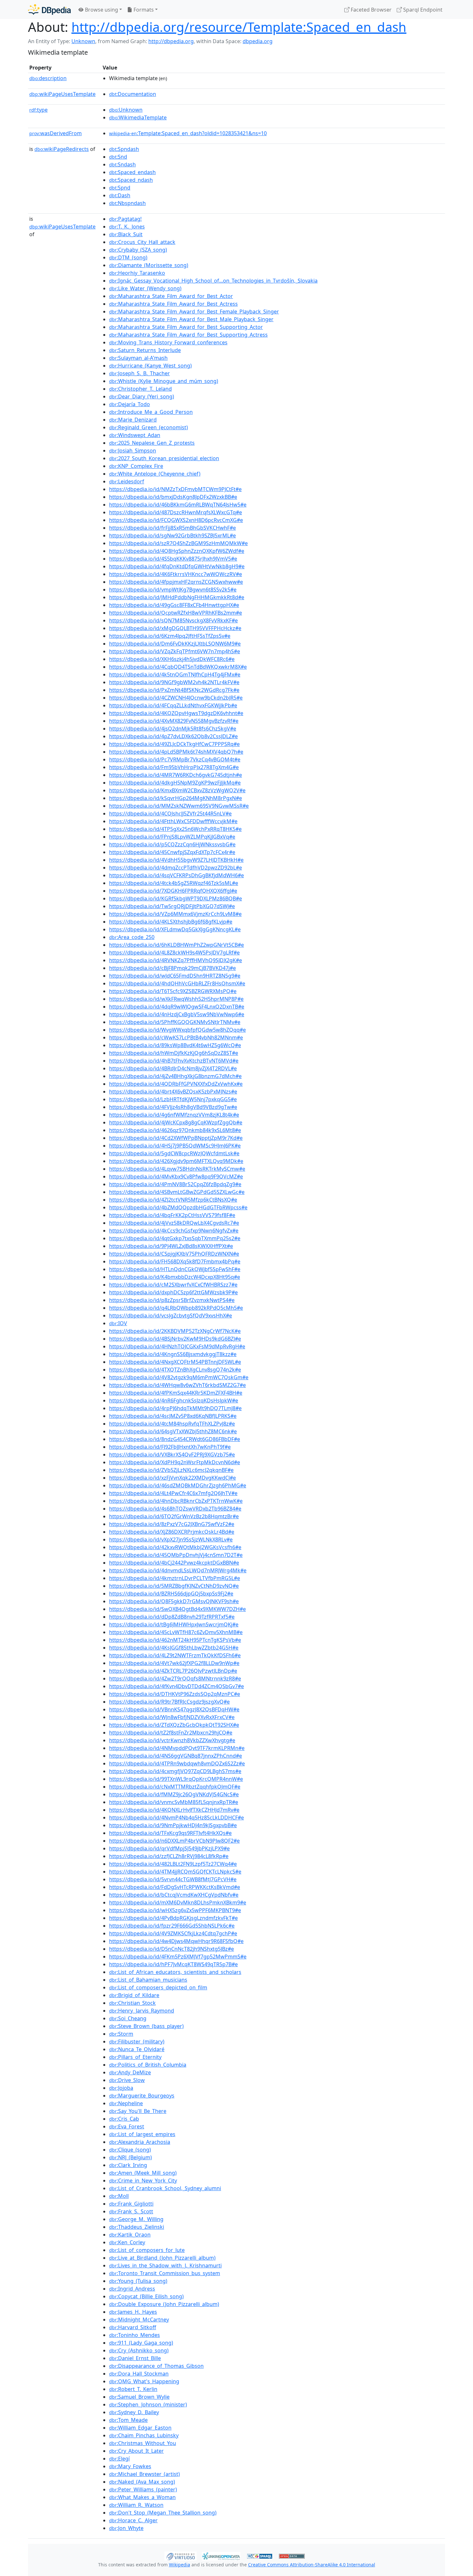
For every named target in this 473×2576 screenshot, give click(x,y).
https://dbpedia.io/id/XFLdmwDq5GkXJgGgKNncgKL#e (175, 929)
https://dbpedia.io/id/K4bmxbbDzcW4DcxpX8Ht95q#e (175, 1277)
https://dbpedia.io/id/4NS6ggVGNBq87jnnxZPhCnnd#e (176, 1756)
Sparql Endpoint (422, 10)
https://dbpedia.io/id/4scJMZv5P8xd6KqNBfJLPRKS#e (173, 1416)
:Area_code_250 (132, 937)
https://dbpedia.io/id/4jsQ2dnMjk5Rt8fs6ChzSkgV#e (173, 729)
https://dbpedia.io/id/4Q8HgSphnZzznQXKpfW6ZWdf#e (177, 551)
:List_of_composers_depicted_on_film (158, 1987)
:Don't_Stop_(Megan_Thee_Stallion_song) (163, 2513)
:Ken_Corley (127, 2242)
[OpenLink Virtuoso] (181, 2555)
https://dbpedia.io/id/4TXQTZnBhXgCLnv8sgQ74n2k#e (175, 1370)
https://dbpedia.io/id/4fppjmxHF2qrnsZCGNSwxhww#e (176, 582)
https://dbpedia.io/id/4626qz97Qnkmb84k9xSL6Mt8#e (175, 1130)
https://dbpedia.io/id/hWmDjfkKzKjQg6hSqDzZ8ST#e (174, 1053)
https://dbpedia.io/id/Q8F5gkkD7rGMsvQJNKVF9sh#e (174, 1601)
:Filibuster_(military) (137, 2041)
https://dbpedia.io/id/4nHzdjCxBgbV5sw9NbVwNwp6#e (177, 1014)
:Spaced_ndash (131, 180)
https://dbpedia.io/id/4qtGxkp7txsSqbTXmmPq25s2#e (175, 1238)
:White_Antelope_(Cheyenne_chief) (155, 474)
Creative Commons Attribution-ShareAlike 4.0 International (312, 2565)
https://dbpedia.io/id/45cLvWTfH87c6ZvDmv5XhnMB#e (176, 1632)
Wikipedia (180, 2565)
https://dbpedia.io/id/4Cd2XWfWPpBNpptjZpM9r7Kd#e (176, 1138)
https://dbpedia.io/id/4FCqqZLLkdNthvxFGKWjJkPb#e (173, 705)
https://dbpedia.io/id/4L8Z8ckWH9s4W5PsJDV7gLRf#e (174, 953)
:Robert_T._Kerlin (133, 2389)
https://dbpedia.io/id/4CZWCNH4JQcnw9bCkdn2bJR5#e (176, 698)
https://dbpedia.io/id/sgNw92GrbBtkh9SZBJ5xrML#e (172, 535)
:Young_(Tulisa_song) (138, 2281)
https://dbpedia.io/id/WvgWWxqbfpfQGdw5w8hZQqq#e (177, 1030)
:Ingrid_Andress (132, 2289)
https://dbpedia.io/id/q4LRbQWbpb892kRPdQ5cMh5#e (176, 1308)
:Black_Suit (126, 234)
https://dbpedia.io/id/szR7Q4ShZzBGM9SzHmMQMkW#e (178, 543)
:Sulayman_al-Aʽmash (138, 358)
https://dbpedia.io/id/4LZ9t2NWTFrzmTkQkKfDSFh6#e (175, 1655)
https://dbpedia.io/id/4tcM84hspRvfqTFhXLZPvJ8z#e (172, 1424)
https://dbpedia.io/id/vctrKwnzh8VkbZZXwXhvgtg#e (172, 1740)
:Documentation (133, 94)
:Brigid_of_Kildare (134, 1995)
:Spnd (120, 188)
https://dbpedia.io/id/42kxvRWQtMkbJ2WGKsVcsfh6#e (175, 1547)
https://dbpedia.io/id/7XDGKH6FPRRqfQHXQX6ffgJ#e (173, 891)
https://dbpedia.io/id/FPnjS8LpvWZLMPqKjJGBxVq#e (172, 837)
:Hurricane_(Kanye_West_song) (150, 366)
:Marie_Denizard (133, 420)
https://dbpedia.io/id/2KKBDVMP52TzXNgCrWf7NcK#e (175, 1331)
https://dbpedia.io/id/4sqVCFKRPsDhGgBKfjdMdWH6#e (176, 875)
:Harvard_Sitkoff (133, 2327)
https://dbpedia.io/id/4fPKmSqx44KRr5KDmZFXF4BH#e (176, 1393)
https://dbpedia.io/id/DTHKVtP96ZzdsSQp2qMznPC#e (175, 1694)
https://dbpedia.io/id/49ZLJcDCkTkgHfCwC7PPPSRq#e (174, 744)
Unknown (83, 41)
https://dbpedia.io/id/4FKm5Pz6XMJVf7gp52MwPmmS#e (178, 1957)
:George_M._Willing (136, 2219)
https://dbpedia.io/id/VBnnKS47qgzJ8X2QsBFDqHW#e (174, 1709)
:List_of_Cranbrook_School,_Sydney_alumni (165, 2188)
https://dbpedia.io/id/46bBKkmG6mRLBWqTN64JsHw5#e (178, 505)
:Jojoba (121, 2088)
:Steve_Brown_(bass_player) (146, 2026)
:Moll (119, 2196)
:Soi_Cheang (128, 2018)
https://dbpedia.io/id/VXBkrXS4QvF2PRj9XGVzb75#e (172, 1455)
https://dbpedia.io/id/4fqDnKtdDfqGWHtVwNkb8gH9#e (177, 566)
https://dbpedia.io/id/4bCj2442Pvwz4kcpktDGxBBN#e (174, 1563)
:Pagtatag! (125, 219)
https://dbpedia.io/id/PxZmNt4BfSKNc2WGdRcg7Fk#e (174, 690)
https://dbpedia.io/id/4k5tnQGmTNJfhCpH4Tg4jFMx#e (175, 674)
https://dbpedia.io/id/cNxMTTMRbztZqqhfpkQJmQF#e (175, 1787)
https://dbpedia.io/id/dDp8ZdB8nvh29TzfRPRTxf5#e (172, 1617)
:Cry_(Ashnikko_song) (139, 2350)
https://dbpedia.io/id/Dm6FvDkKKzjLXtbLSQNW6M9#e (175, 644)
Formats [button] (143, 10)
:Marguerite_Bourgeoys (142, 2096)
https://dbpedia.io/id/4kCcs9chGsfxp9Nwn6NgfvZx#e (174, 1231)
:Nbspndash (127, 203)
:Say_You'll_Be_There (138, 2111)
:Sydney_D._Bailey (134, 2412)
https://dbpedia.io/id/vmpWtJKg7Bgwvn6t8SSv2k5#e (173, 590)
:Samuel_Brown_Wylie (139, 2397)
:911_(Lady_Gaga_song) (141, 2343)
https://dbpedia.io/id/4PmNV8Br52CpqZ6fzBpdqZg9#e (175, 1184)
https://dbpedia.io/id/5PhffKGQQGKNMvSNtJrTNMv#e (175, 1022)
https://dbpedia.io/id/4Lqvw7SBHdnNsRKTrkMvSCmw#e (177, 1169)
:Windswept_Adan (135, 435)
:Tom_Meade (128, 2420)
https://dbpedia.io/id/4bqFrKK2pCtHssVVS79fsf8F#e (172, 1215)
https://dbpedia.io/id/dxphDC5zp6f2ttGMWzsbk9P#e (173, 1292)
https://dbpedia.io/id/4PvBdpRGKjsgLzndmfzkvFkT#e (173, 1918)
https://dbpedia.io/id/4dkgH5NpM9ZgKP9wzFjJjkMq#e (175, 783)
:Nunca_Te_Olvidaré (137, 2049)
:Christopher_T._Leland (140, 389)
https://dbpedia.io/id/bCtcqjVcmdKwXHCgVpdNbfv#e (174, 1895)
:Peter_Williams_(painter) (143, 2489)
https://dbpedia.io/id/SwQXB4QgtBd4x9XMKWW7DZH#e (177, 1609)
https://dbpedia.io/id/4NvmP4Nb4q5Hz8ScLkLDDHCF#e (176, 1818)
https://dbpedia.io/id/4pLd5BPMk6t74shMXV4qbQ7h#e (176, 752)
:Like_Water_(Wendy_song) (145, 288)
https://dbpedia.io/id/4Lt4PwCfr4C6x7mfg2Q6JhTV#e (173, 1493)
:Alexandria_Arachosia (140, 2142)
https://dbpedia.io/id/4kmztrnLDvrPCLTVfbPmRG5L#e (175, 1578)
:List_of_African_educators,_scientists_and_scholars (175, 1972)
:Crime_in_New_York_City (143, 2181)
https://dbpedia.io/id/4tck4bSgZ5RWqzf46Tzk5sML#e (174, 883)
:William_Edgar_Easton (140, 2428)
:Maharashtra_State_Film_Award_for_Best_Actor (171, 296)
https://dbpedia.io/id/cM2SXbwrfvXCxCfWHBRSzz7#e (173, 1285)
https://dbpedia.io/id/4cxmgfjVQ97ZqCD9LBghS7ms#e (175, 1771)
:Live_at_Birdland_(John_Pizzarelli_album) (162, 2258)
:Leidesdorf (127, 481)
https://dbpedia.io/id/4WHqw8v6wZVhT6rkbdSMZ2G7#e (177, 1385)
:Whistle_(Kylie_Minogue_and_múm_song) (164, 381)
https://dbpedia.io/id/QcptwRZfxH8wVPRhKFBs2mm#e (176, 613)
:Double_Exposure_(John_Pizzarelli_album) (164, 2304)
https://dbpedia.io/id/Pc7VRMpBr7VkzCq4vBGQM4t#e (175, 759)
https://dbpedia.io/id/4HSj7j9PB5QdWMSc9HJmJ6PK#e (175, 1146)
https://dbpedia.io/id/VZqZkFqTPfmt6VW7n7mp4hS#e (175, 651)
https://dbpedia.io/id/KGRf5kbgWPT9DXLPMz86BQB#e (176, 898)
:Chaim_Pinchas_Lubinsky (144, 2435)
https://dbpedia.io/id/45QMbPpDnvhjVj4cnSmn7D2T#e (176, 1555)
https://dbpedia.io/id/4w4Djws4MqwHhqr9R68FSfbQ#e (176, 1941)
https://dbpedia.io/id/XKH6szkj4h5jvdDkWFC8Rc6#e (172, 659)
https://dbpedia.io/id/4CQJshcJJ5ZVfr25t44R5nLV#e (170, 814)
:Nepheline (126, 2103)
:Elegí (119, 2459)
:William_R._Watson (136, 2505)
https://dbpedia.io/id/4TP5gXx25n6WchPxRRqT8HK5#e (175, 829)
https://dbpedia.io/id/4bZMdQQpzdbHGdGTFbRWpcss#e (178, 1207)
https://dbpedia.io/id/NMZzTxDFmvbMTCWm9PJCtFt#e (175, 489)
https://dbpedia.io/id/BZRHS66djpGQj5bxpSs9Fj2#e (171, 1594)
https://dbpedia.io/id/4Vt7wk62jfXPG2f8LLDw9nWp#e (174, 1663)
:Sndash (122, 164)
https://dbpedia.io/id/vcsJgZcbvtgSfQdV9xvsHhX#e (171, 1316)
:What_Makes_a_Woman (142, 2497)
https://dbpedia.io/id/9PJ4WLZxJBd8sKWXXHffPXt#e (171, 1246)
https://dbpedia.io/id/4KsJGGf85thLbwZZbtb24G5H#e (174, 1648)
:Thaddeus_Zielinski (137, 2227)
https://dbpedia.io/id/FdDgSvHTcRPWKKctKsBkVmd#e (175, 1887)
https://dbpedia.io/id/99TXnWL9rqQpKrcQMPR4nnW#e (176, 1779)
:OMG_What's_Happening (144, 2381)
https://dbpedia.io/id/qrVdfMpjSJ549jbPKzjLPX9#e (169, 1848)
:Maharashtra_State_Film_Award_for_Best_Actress (173, 304)
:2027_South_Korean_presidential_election (164, 458)
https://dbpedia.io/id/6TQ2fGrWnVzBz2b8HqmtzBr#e (174, 1516)
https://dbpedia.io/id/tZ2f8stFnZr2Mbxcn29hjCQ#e (171, 1733)
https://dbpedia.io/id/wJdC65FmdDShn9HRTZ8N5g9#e (175, 976)
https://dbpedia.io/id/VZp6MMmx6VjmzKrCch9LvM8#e (175, 914)
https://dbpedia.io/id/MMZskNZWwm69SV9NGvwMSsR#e (179, 806)
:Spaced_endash (132, 172)
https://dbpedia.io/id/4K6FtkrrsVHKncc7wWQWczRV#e (176, 574)
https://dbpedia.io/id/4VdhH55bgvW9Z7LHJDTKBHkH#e (176, 860)
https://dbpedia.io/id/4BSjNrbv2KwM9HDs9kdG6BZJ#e (175, 1339)
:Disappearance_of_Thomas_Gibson (156, 2366)
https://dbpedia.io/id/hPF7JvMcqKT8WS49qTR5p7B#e (173, 1964)
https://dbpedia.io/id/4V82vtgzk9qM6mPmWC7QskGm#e (179, 1377)
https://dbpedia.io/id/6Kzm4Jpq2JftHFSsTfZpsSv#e (170, 636)
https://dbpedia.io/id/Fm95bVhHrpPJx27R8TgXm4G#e (174, 767)
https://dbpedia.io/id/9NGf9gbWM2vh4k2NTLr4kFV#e (174, 682)
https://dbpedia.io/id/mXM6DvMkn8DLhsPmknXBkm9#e (178, 1902)
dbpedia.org (258, 41)
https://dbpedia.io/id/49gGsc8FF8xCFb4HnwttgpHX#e (174, 605)
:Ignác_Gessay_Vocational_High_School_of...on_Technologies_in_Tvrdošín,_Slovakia (213, 281)
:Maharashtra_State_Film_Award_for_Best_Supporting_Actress (188, 335)
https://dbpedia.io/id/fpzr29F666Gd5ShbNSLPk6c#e (172, 1926)
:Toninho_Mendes (134, 2335)
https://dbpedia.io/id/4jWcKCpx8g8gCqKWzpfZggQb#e (176, 1122)
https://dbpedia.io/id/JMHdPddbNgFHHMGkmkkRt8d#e (177, 597)
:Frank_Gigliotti (131, 2204)
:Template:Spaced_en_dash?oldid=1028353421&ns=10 (188, 133)
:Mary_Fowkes (130, 2466)
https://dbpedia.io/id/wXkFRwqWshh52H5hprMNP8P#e (176, 999)
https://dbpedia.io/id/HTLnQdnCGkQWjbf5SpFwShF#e (175, 1269)
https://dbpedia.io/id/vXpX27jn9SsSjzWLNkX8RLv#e (171, 1539)
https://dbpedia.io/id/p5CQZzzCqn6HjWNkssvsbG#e (172, 844)
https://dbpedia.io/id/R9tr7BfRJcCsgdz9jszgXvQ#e (169, 1702)
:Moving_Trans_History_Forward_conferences (168, 342)
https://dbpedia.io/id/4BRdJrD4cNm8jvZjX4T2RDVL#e (173, 1068)
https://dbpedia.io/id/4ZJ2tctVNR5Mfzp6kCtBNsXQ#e (173, 1200)
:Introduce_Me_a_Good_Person (151, 412)
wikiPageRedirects (62, 149)
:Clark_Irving (128, 2165)
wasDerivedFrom (56, 133)
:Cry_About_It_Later (136, 2451)
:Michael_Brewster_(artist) (144, 2474)
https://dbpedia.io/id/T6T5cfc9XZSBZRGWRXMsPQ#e (173, 991)
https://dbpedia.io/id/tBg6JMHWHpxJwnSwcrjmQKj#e (174, 1624)
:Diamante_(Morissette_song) (149, 265)
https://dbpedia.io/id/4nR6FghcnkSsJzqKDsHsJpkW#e (174, 1400)
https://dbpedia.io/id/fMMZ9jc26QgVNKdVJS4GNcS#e (174, 1794)
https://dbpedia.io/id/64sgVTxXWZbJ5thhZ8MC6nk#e (173, 1431)
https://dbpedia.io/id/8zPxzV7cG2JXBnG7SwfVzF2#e (172, 1524)
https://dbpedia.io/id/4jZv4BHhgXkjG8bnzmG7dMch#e (175, 1076)
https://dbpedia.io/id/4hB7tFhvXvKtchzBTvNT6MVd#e (174, 1061)
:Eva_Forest (127, 2126)
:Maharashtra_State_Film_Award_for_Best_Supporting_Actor (186, 327)
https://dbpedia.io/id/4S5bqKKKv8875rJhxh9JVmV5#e (173, 559)
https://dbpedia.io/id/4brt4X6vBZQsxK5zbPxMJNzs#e (173, 1092)
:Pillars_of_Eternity (135, 2057)
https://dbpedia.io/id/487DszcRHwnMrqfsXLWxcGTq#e (176, 512)
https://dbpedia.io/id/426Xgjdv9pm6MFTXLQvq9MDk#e (176, 1161)
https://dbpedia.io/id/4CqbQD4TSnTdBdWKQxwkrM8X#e (178, 667)
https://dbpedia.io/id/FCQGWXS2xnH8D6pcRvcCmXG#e (176, 520)
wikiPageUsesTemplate (62, 94)
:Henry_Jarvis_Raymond (142, 2011)
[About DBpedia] (49, 9)
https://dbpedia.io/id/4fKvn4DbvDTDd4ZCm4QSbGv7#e (176, 1686)
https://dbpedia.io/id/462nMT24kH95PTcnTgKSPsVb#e (175, 1640)
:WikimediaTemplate (138, 117)
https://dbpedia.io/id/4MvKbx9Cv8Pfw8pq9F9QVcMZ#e (176, 1176)
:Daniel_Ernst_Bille (135, 2358)
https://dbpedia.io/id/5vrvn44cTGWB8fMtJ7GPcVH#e (173, 1879)
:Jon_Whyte (126, 2528)
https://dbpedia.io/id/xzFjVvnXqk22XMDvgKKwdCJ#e (172, 1478)
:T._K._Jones (127, 227)
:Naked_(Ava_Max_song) (142, 2482)
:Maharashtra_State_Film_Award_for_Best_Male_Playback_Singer (191, 319)
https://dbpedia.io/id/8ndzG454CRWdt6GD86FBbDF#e (175, 1439)
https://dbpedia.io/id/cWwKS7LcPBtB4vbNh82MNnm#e (176, 1037)
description (48, 78)
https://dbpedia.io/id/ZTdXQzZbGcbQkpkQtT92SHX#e (174, 1725)
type (38, 110)
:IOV (118, 1323)
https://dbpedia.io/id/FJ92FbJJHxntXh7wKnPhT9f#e (170, 1447)
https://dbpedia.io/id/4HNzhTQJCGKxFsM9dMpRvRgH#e (177, 1346)
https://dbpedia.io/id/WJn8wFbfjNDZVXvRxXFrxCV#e (172, 1717)
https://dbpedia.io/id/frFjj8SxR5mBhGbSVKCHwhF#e (172, 528)
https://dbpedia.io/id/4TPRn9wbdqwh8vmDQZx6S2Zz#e (177, 1763)
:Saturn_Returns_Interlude (145, 350)
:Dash (120, 195)
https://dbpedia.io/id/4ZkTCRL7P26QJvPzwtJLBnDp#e (173, 1671)
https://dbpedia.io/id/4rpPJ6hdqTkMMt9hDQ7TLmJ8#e (175, 1408)
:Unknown (126, 110)
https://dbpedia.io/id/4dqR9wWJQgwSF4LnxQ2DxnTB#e (177, 1007)
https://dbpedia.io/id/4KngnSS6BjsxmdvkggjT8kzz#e (173, 1354)
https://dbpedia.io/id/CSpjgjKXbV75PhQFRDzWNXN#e (174, 1254)
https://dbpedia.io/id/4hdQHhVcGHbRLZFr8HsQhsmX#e (177, 983)
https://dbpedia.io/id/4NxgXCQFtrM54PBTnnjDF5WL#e (175, 1362)
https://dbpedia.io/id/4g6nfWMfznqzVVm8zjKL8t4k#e (174, 1115)
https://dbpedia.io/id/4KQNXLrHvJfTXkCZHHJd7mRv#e (174, 1810)
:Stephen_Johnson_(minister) (148, 2404)
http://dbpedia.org (171, 41)
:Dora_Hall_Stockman (139, 2374)
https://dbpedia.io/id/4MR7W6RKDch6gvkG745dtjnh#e (176, 775)
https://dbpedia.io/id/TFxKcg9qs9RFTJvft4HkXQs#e (170, 1833)
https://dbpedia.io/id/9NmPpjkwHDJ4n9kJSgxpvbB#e (173, 1825)
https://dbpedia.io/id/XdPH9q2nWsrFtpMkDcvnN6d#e (175, 1462)
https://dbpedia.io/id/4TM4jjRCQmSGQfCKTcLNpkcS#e (175, 1872)
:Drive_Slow (127, 2080)
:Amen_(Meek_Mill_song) (143, 2173)
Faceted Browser (371, 10)
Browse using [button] (101, 10)
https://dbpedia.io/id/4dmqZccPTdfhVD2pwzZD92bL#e (176, 868)
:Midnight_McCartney (139, 2320)
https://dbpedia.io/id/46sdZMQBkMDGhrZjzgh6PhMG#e (178, 1485)
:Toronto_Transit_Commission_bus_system (165, 2273)
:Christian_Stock (132, 2003)
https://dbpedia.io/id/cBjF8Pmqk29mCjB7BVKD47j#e (172, 968)
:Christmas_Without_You (143, 2443)
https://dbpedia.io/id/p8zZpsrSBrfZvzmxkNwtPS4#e (172, 1300)
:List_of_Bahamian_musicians (148, 1980)
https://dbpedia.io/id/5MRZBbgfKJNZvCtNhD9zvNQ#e (174, 1586)
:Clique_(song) (130, 2150)
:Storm (121, 2034)
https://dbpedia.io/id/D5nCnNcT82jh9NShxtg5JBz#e (172, 1949)
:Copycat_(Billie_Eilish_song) (146, 2296)
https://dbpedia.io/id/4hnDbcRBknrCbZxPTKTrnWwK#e (176, 1501)
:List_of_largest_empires (142, 2134)
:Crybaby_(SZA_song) (138, 250)
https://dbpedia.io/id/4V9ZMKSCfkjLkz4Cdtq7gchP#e (173, 1933)
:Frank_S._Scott (131, 2211)
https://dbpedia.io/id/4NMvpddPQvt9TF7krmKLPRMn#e (177, 1748)
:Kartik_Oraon (130, 2235)
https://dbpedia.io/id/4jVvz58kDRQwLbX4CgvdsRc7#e (174, 1223)
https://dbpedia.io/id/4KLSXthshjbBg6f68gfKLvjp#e (171, 922)
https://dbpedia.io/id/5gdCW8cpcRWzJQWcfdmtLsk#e (174, 1153)
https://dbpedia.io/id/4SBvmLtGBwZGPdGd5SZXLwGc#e (177, 1192)
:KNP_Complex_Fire (136, 466)
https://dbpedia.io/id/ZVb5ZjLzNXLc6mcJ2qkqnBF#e (171, 1470)
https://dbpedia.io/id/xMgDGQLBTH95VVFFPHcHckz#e (175, 628)
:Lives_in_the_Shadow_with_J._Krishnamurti (165, 2265)
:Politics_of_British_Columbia (148, 2065)
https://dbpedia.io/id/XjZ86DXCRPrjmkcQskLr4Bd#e (172, 1532)
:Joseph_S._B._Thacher (139, 373)
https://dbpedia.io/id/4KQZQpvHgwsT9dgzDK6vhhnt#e (176, 713)
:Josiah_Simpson (133, 451)
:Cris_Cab (124, 2119)
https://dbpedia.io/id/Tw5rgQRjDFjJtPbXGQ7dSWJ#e (172, 906)
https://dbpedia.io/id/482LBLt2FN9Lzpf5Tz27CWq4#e (173, 1864)
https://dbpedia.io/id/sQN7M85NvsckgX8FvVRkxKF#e (173, 620)
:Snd (118, 157)
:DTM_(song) (128, 257)
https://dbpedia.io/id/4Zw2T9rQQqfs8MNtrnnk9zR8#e (175, 1679)
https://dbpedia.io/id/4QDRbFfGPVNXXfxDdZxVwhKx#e (176, 1084)
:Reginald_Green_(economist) (148, 427)
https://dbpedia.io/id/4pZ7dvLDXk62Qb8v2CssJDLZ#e (173, 736)
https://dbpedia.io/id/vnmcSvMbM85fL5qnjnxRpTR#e (174, 1802)
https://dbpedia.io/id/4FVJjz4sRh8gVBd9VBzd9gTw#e (173, 1107)
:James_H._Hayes (133, 2312)
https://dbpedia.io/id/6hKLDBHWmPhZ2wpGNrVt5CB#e (176, 945)
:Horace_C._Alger (133, 2520)
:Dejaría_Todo (130, 404)
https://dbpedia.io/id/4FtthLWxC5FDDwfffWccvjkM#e (173, 821)
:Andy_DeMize (130, 2072)
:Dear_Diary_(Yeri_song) (142, 396)
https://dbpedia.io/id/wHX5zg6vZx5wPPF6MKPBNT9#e (175, 1910)
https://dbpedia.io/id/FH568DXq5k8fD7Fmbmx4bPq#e (175, 1261)
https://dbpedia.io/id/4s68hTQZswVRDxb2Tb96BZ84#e (175, 1509)
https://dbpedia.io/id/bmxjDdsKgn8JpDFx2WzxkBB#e (173, 497)
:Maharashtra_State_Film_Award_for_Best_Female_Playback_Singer (194, 312)
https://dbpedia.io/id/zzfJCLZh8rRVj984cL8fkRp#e (169, 1856)
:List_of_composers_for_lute (147, 2250)
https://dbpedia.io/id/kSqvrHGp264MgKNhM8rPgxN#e (176, 798)
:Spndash (124, 149)
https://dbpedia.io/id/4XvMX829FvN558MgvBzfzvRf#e (174, 721)
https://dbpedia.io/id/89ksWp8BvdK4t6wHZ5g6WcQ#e (175, 1045)
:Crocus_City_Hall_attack (142, 242)
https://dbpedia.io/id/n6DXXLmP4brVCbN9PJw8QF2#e (174, 1841)
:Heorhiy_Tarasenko (137, 273)
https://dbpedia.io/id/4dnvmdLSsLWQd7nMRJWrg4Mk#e (178, 1570)
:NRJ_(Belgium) (130, 2157)
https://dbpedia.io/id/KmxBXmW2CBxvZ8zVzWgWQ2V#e (177, 790)
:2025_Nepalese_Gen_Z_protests (152, 443)
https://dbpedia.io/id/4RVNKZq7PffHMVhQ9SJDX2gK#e (176, 960)
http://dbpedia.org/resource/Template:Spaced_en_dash (239, 27)
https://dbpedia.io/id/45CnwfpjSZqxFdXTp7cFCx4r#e (172, 852)
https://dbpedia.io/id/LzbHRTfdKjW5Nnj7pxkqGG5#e (173, 1099)
